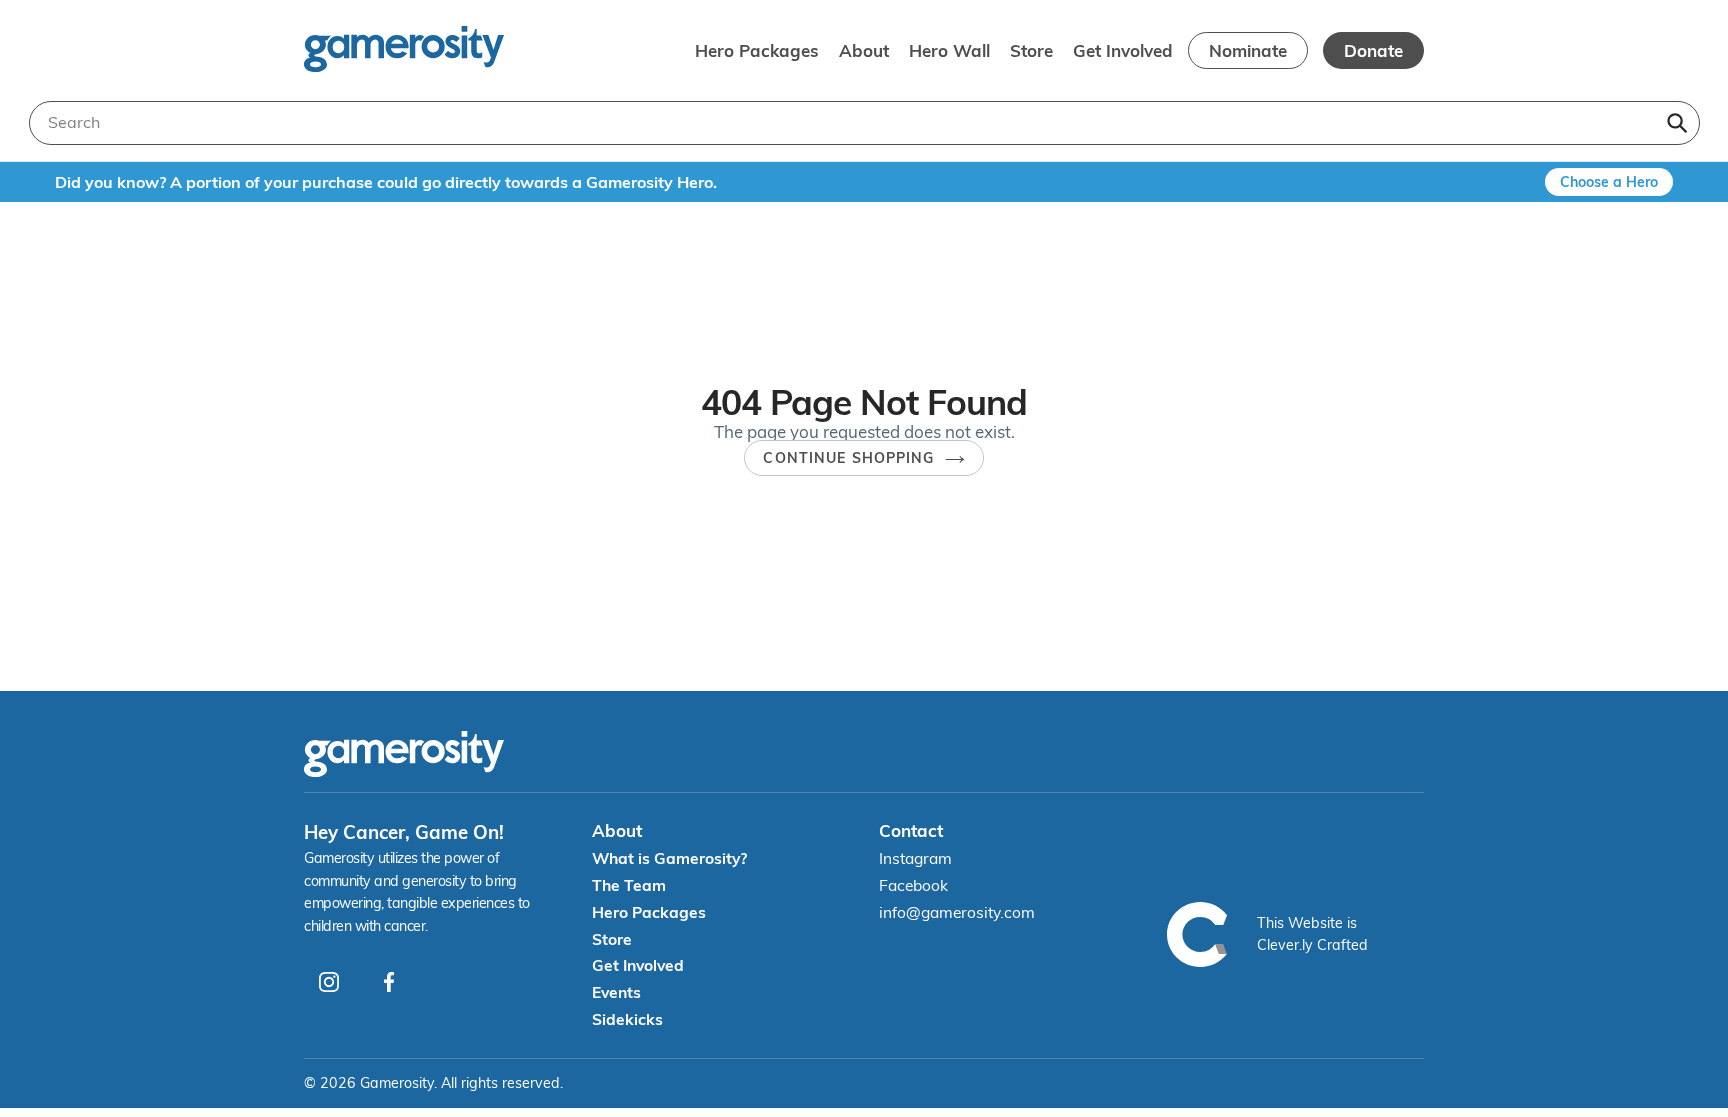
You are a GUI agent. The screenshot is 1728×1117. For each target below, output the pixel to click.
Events (616, 992)
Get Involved (1123, 50)
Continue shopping (848, 458)
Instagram (915, 858)
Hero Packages (757, 50)
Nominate (1248, 50)
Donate (1373, 50)
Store (1031, 50)
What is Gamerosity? (669, 858)
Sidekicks (627, 1019)
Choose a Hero (1609, 182)
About (864, 50)
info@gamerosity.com (957, 912)
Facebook (913, 885)
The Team (629, 885)
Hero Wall (949, 50)
